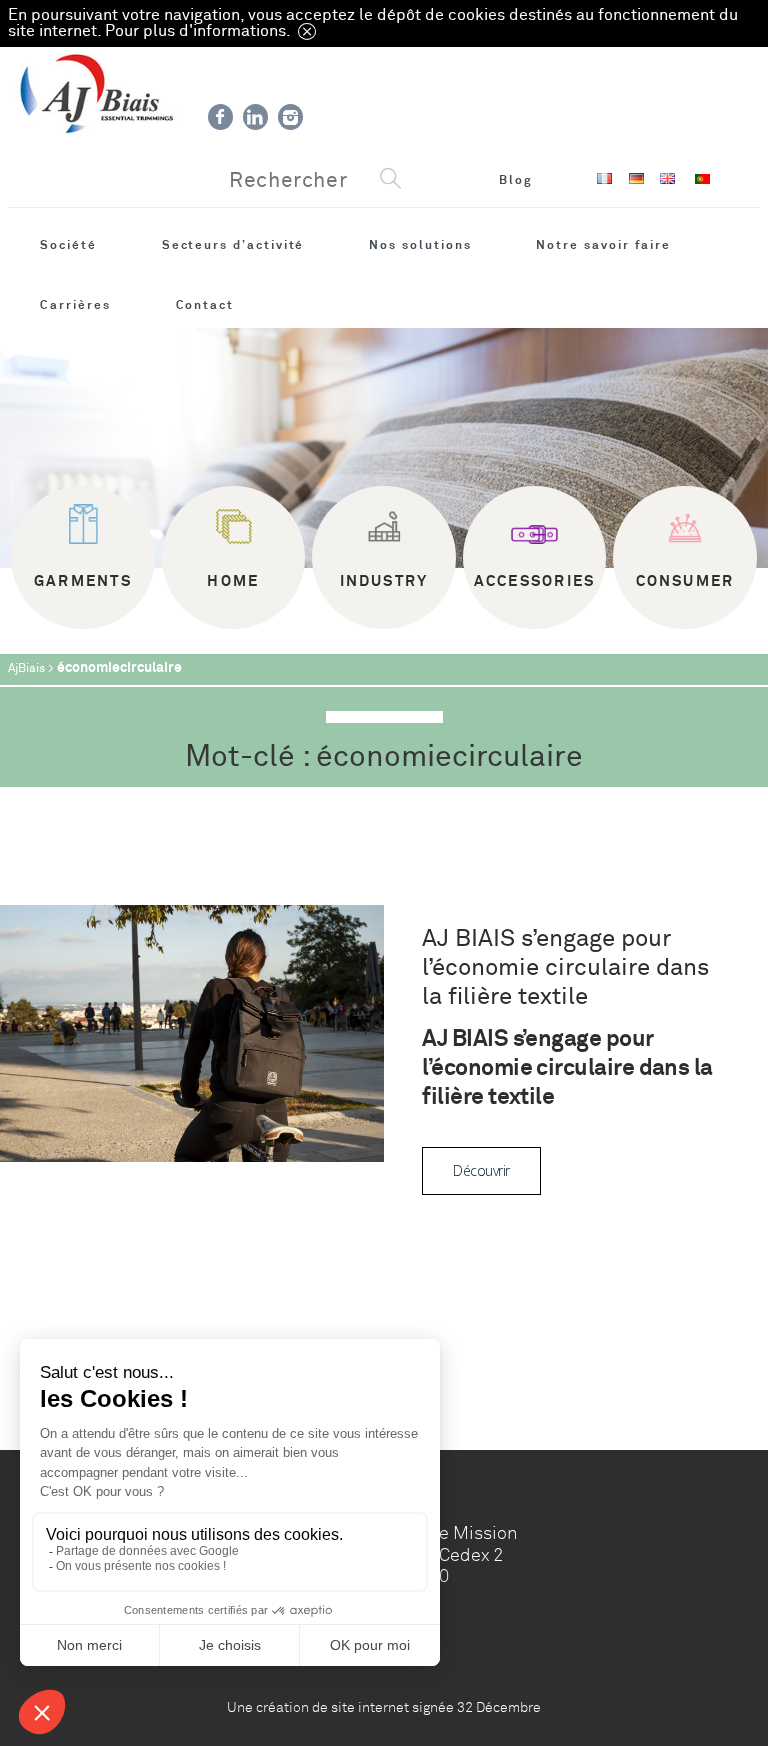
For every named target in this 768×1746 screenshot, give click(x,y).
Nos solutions (420, 245)
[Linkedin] (255, 117)
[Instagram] (290, 117)
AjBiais (26, 668)
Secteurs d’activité (233, 245)
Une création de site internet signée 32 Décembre (384, 1707)
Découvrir (481, 1170)
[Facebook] (220, 117)
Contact (205, 305)
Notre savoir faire (603, 245)
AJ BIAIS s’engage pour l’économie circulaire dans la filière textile (566, 967)
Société (68, 245)
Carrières (75, 305)
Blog (516, 180)
